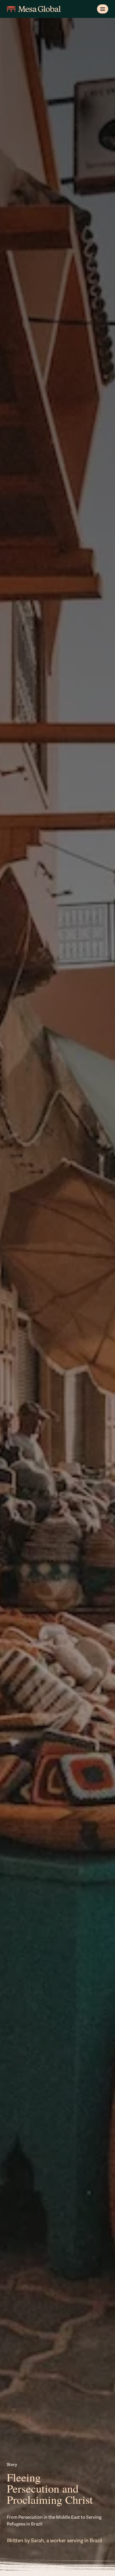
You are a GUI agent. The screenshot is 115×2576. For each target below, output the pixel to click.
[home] (34, 9)
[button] (103, 9)
